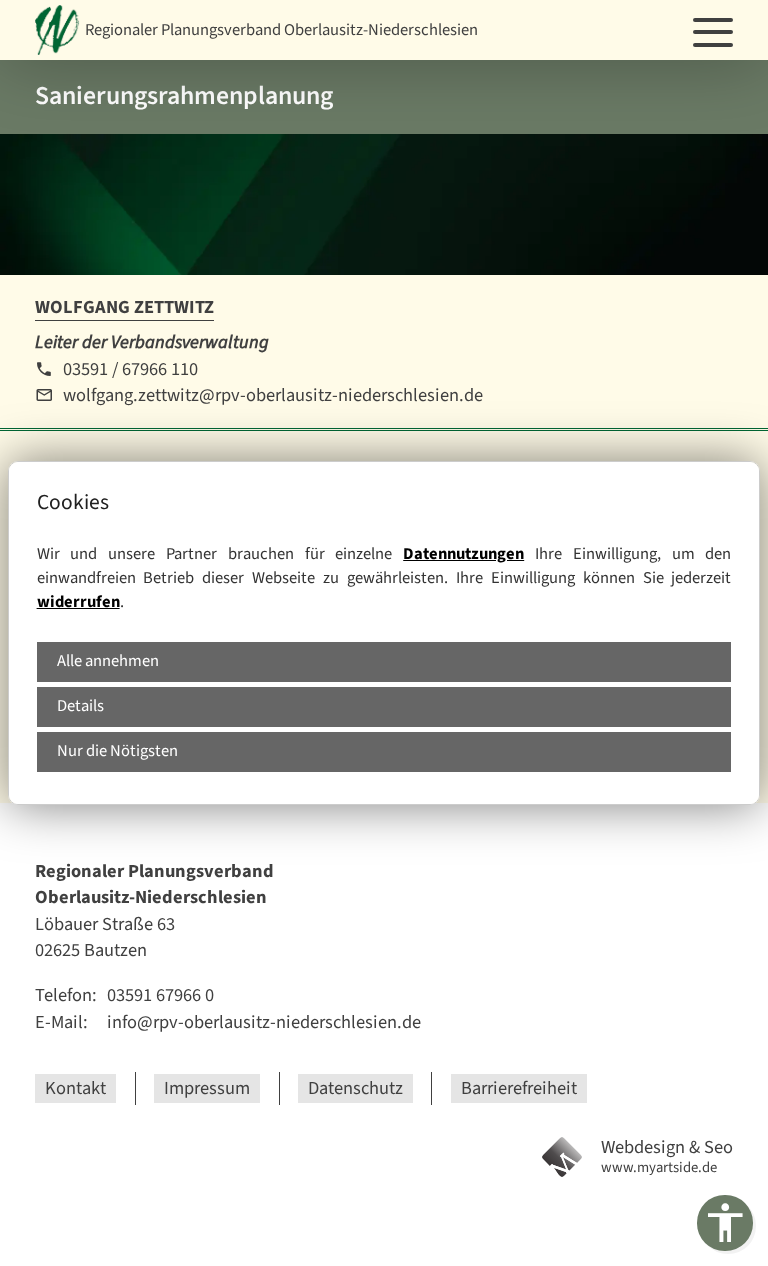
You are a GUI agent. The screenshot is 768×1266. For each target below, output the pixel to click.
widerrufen (78, 602)
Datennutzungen (463, 554)
